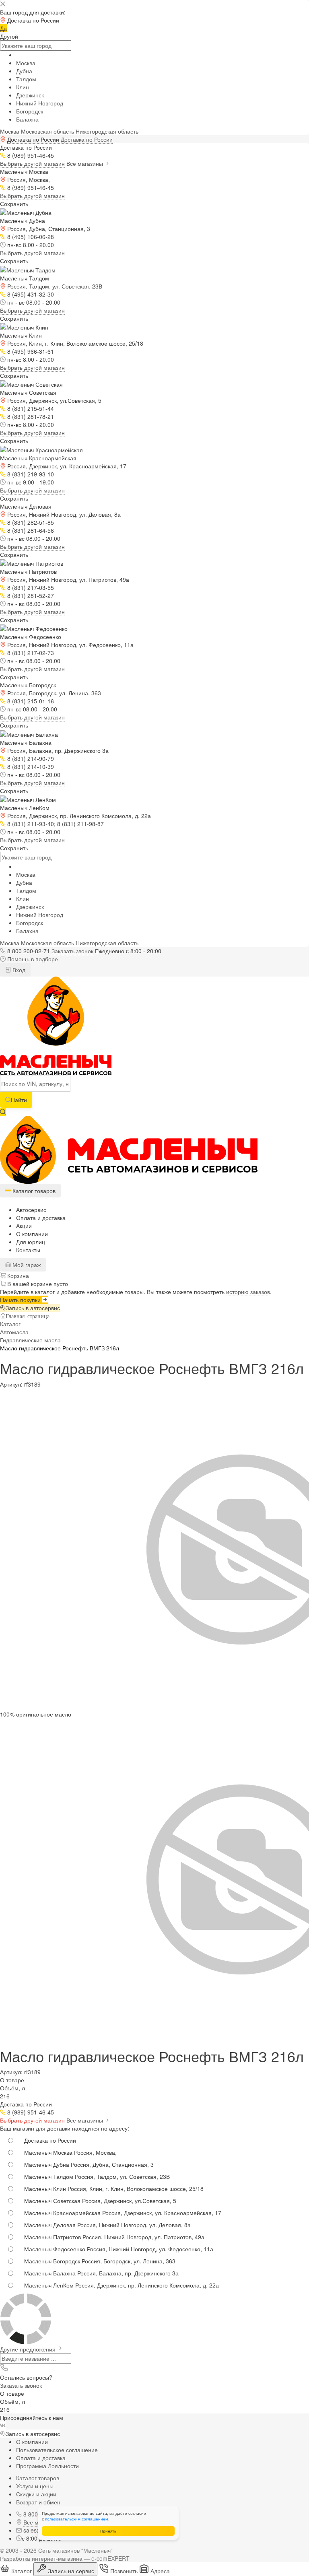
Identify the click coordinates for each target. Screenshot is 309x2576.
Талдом (26, 79)
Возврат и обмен (38, 2502)
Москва (26, 63)
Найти (19, 1100)
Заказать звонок (72, 951)
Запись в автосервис (33, 1308)
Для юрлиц (31, 1242)
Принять (108, 2531)
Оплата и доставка (41, 1218)
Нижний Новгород (40, 103)
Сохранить (14, 204)
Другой (9, 36)
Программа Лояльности (47, 2466)
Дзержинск (30, 95)
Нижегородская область (107, 131)
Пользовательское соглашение (57, 2450)
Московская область (47, 131)
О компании (32, 1234)
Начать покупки (21, 1300)
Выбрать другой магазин (32, 163)
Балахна (27, 119)
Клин (23, 87)
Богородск (30, 111)
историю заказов (248, 1292)
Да (3, 28)
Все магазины (85, 163)
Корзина (17, 1276)
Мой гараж (26, 1265)
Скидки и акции (36, 2494)
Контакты (28, 1250)
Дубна (24, 71)
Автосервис (31, 1210)
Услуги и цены (35, 2486)
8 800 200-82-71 (29, 951)
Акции (24, 1226)
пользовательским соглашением (77, 2519)
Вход (18, 970)
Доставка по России (87, 139)
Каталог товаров (38, 2478)
